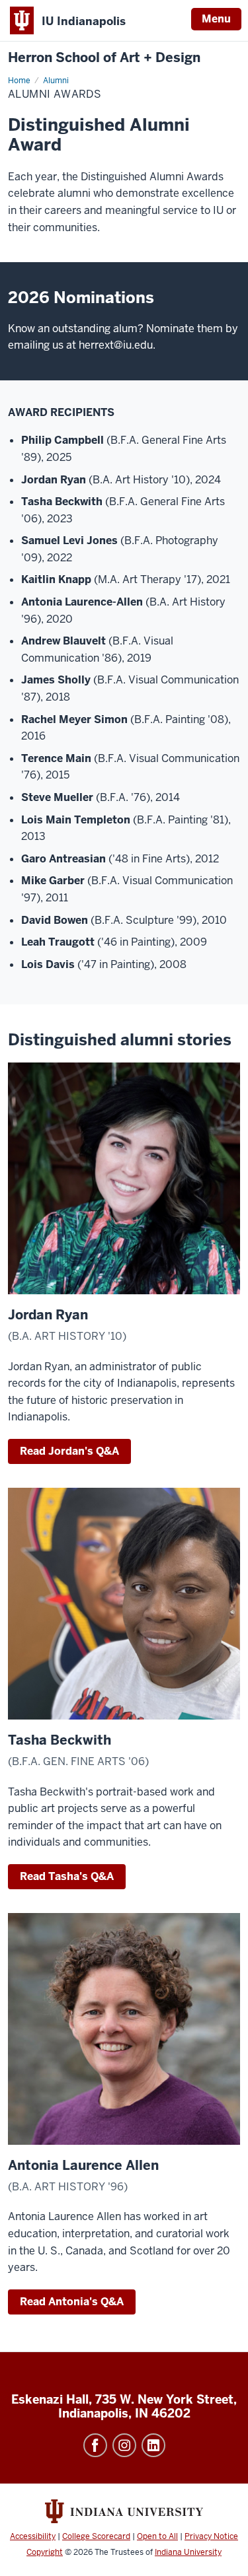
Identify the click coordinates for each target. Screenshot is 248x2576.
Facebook (95, 2445)
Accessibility (33, 2536)
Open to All (157, 2536)
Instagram (124, 2445)
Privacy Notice (211, 2536)
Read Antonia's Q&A (72, 2302)
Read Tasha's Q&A (67, 1876)
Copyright (45, 2552)
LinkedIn (153, 2445)
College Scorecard (96, 2536)
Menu (216, 19)
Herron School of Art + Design (104, 58)
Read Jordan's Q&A (69, 1451)
